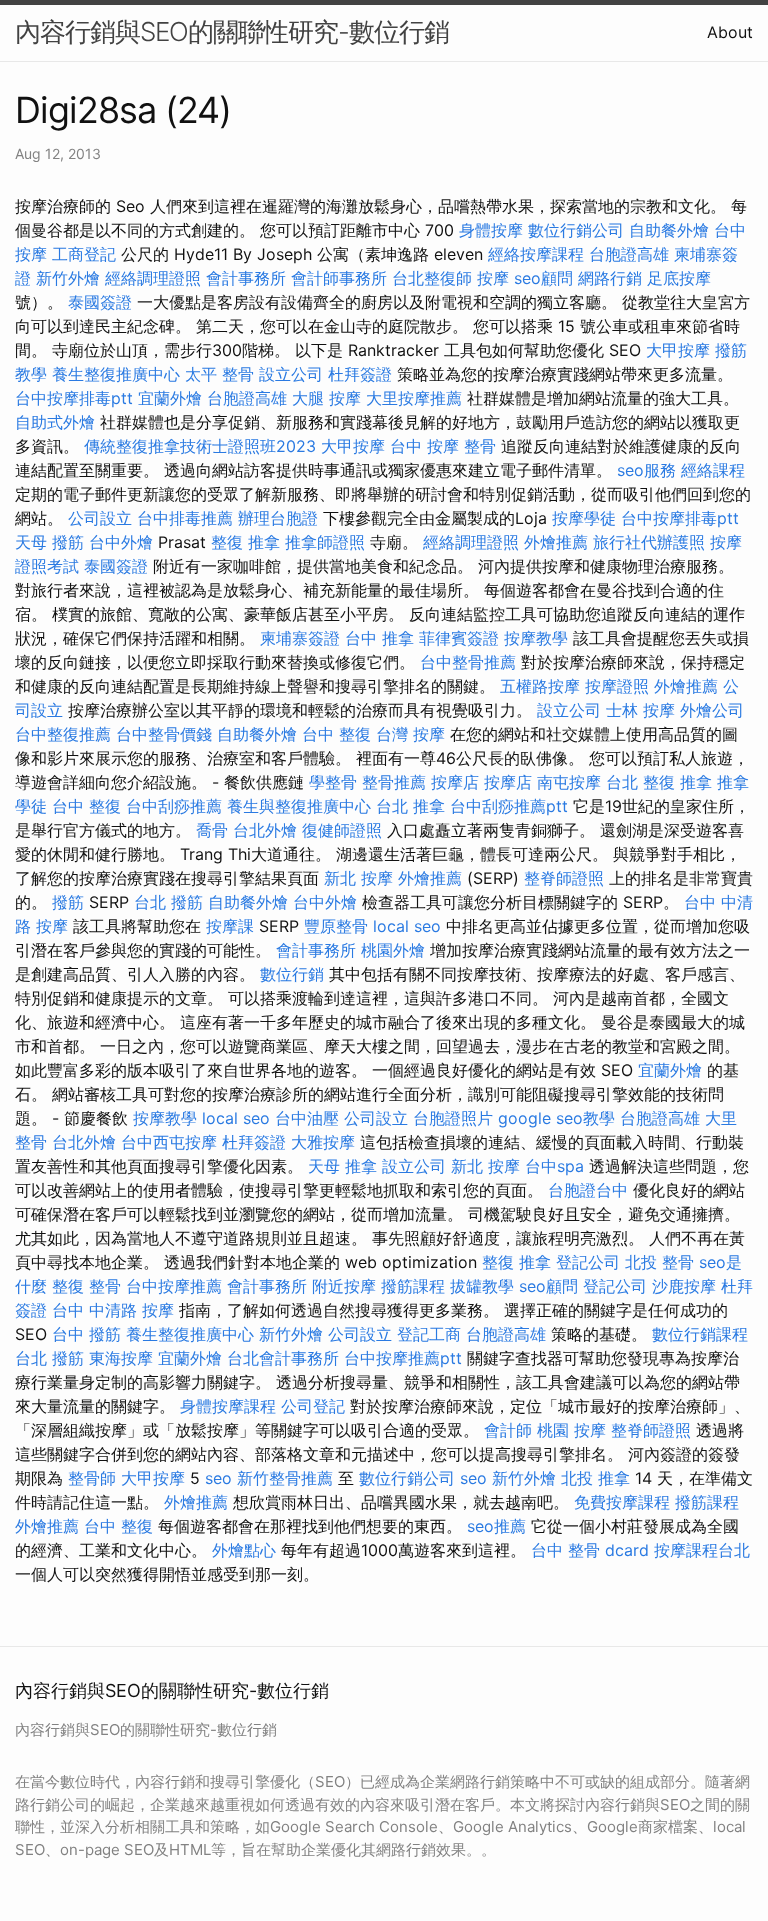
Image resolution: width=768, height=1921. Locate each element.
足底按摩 (679, 278)
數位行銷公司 (576, 230)
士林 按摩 (640, 710)
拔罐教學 (482, 1286)
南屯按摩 (569, 782)
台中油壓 (307, 1118)
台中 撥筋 (86, 1334)
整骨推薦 (394, 782)
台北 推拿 (410, 806)
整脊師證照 (564, 878)
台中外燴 (121, 542)
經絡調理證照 (153, 278)
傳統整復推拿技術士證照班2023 (200, 446)
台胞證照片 (453, 1118)
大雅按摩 (323, 1142)
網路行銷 (610, 278)
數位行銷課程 (700, 1334)
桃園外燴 (393, 950)
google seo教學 (556, 1118)
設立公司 (291, 374)
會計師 (508, 1430)
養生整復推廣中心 (116, 374)
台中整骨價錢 (164, 734)
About (730, 32)
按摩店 (455, 782)
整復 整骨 (86, 1286)
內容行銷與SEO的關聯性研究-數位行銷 (232, 31)
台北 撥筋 (168, 902)
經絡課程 (713, 470)
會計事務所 (246, 278)
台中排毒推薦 (185, 518)
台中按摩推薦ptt (403, 1358)
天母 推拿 (342, 1166)
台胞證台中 (588, 1190)
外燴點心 (244, 1550)
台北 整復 (640, 782)
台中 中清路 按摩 (113, 1310)
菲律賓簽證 (459, 638)
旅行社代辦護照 (649, 542)
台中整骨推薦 (468, 662)
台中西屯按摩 (169, 1142)
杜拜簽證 (360, 374)
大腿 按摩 (326, 398)
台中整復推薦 (63, 734)
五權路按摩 (540, 686)
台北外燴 (265, 830)
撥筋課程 (413, 1286)
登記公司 (588, 1262)
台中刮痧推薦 (174, 806)
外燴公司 (712, 710)
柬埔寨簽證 (300, 638)
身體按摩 (491, 230)
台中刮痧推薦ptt (509, 806)
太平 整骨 (219, 374)
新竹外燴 (68, 278)
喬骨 (212, 830)
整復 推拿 (245, 542)
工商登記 (84, 254)
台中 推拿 (379, 638)
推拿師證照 (325, 542)
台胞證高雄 (629, 254)
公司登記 (313, 1406)
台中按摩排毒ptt (74, 398)
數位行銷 (292, 974)
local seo (407, 926)
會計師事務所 (339, 278)
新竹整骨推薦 (285, 1478)
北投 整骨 (659, 1262)
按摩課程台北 (702, 1550)
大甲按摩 (678, 350)
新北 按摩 (358, 878)
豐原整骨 (336, 926)
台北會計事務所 (283, 1358)
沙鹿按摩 (684, 1286)
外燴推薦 (556, 542)
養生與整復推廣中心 (299, 806)
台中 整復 (336, 734)
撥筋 (68, 902)
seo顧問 (543, 278)
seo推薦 (496, 1526)
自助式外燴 (55, 422)
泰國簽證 (100, 302)
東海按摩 (121, 1358)
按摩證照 (617, 686)
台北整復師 (432, 278)
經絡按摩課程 (536, 254)
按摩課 (230, 926)
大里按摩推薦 (414, 398)
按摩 (493, 278)
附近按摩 (344, 1286)
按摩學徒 (584, 518)
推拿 (696, 782)
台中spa (554, 1166)
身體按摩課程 (228, 1406)
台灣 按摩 (410, 734)
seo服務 (646, 470)
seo (218, 1478)
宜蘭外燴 (170, 398)
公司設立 (100, 518)
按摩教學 (536, 638)
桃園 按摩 (571, 1430)
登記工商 (429, 1334)
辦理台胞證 (278, 518)
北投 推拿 (595, 1478)
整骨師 (92, 1478)
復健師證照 (342, 830)
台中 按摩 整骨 (443, 446)
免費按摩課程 (622, 1502)
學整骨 (333, 782)
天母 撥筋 (49, 542)
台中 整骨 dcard (590, 1550)
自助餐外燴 (669, 230)
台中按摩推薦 (174, 1286)
